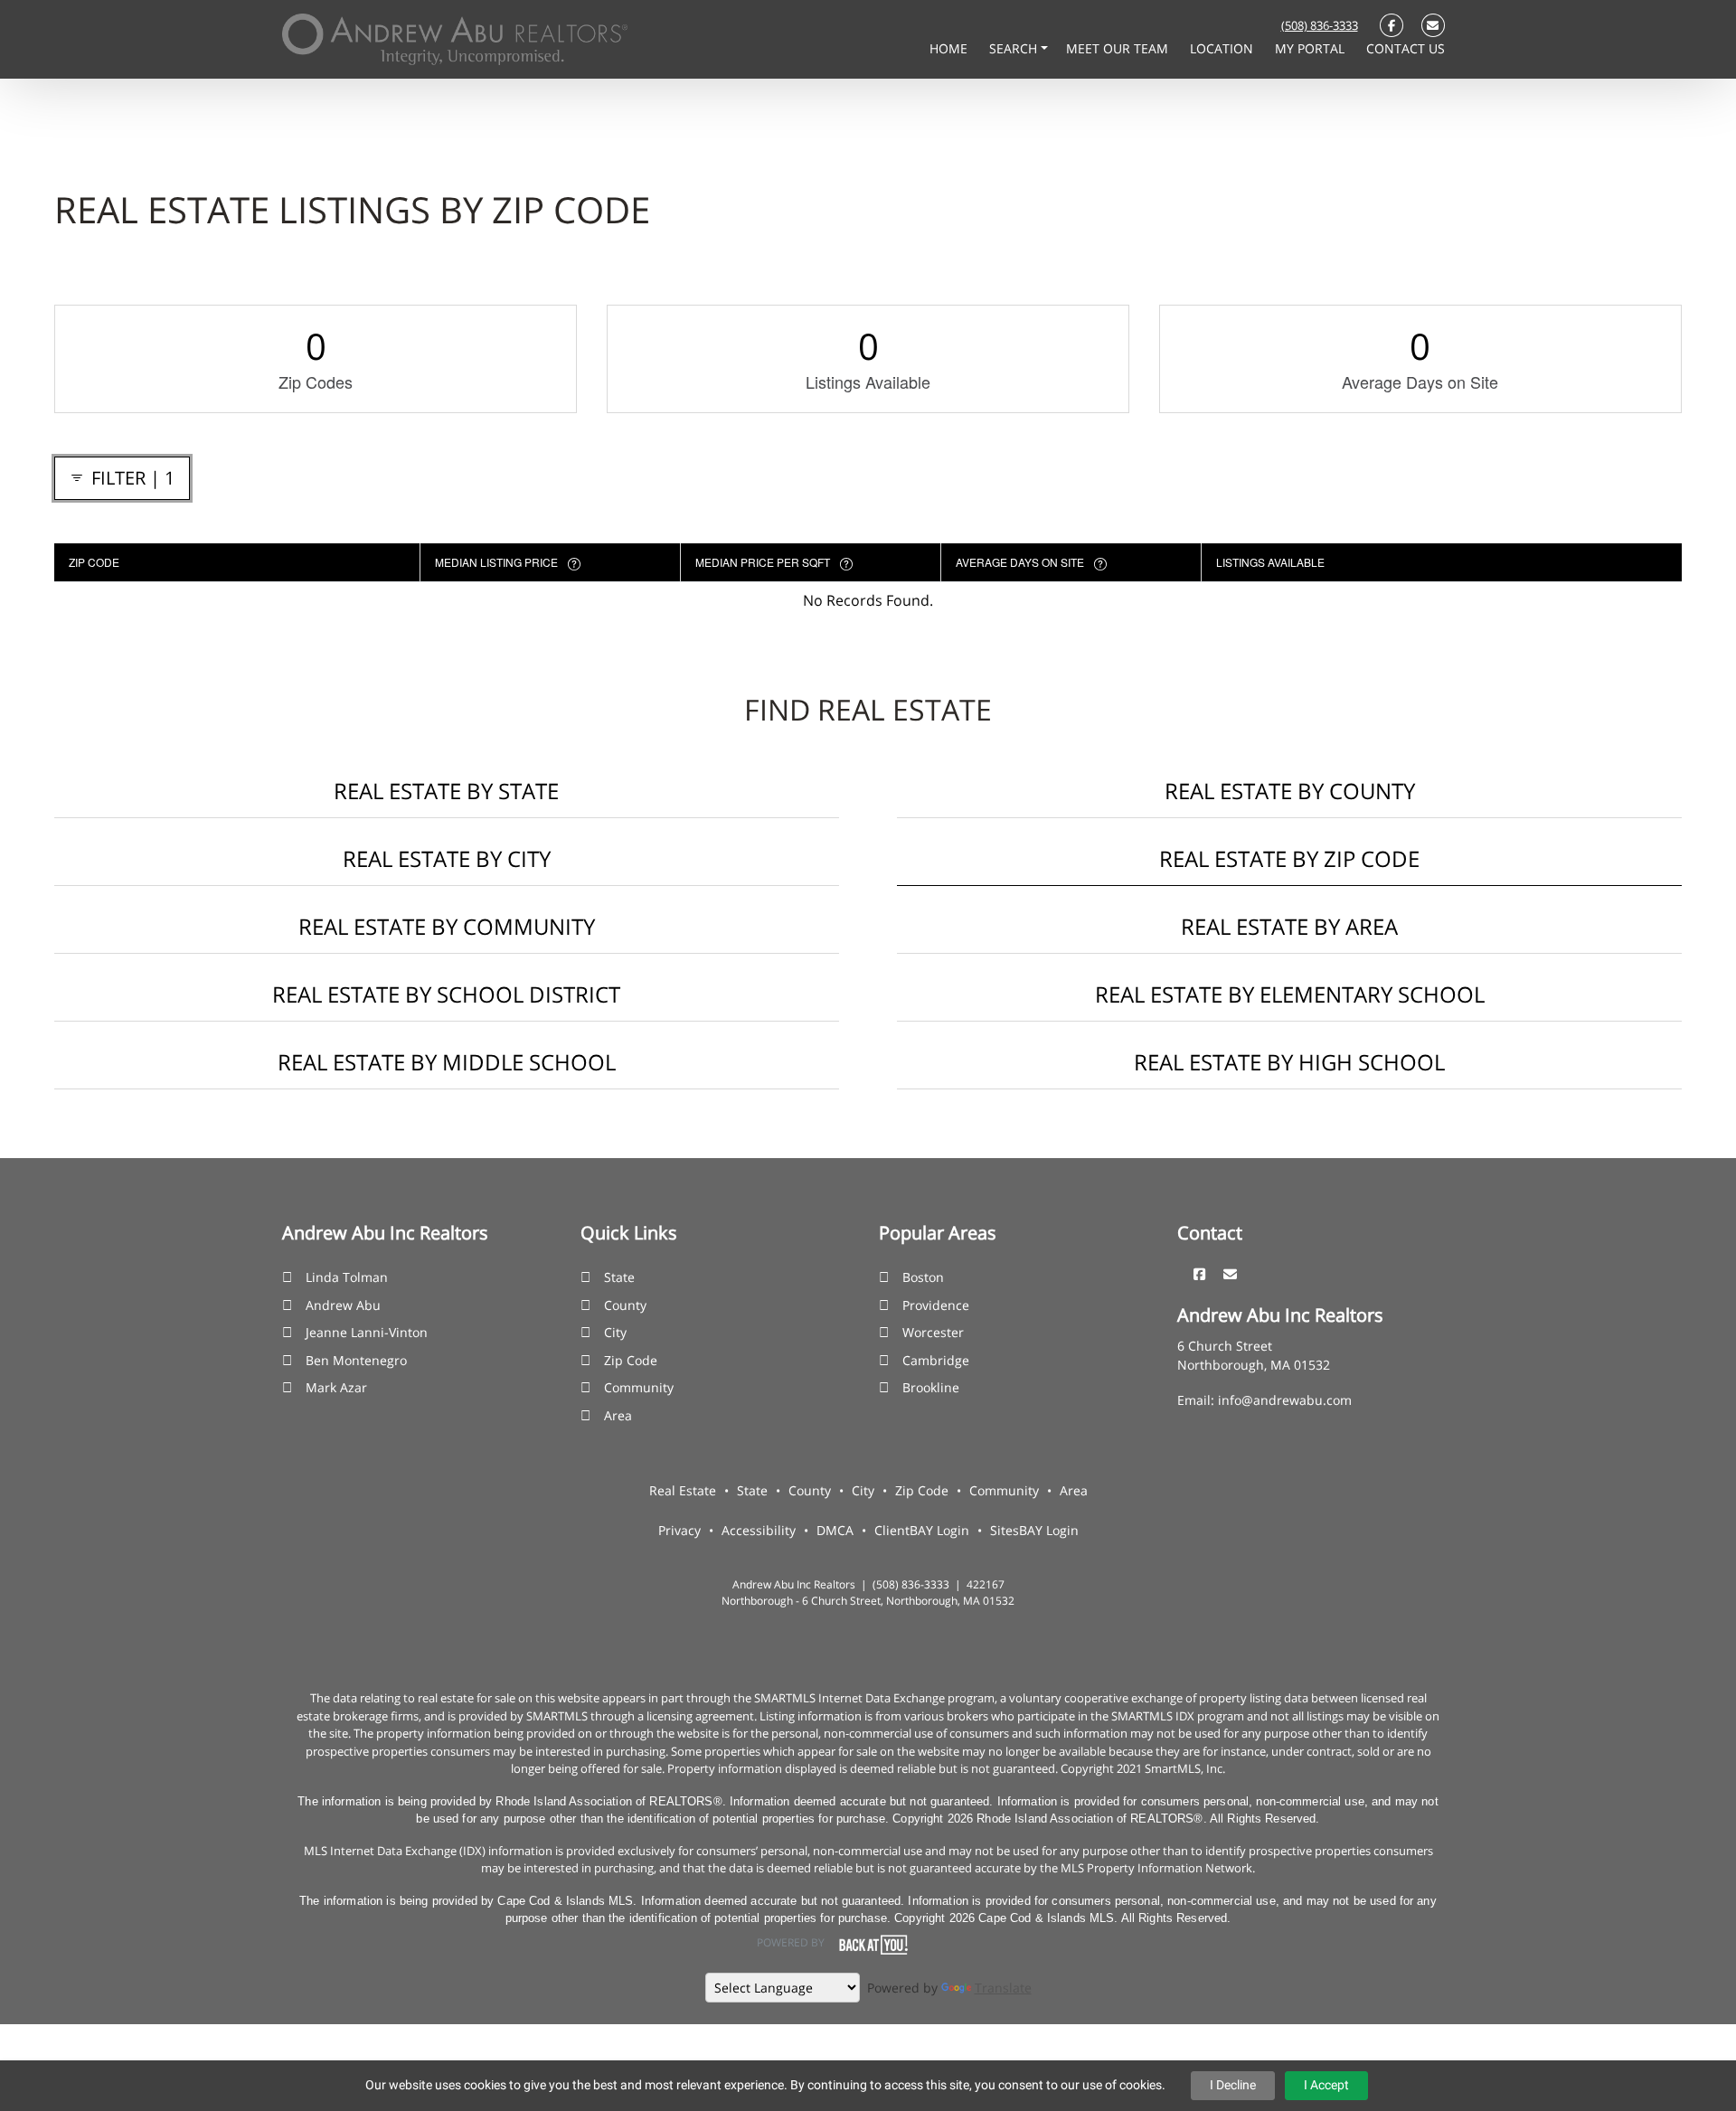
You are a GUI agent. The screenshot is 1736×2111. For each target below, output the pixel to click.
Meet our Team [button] (1119, 48)
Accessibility (759, 1530)
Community (639, 1387)
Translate (1003, 1988)
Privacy (679, 1530)
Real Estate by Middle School (447, 1062)
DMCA (835, 1530)
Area (618, 1415)
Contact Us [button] (1406, 48)
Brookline (931, 1387)
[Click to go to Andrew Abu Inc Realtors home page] (455, 38)
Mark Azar (336, 1387)
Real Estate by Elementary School (1290, 994)
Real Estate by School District (446, 994)
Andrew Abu (343, 1305)
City (615, 1332)
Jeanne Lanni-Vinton (367, 1332)
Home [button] (950, 48)
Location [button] (1223, 48)
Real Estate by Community (447, 926)
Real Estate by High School (1289, 1062)
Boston (923, 1277)
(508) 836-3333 (1320, 25)
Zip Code (631, 1360)
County (625, 1305)
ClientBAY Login (922, 1530)
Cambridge (936, 1360)
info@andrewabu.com (1285, 1400)
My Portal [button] (1311, 48)
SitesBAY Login (1034, 1530)
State (619, 1277)
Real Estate (683, 1490)
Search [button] (1015, 48)
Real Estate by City (447, 858)
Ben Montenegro (356, 1360)
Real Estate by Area (1289, 926)
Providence (936, 1305)
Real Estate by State (446, 791)
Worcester (933, 1332)
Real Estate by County (1290, 791)
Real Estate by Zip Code (1289, 858)
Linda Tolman (347, 1277)
